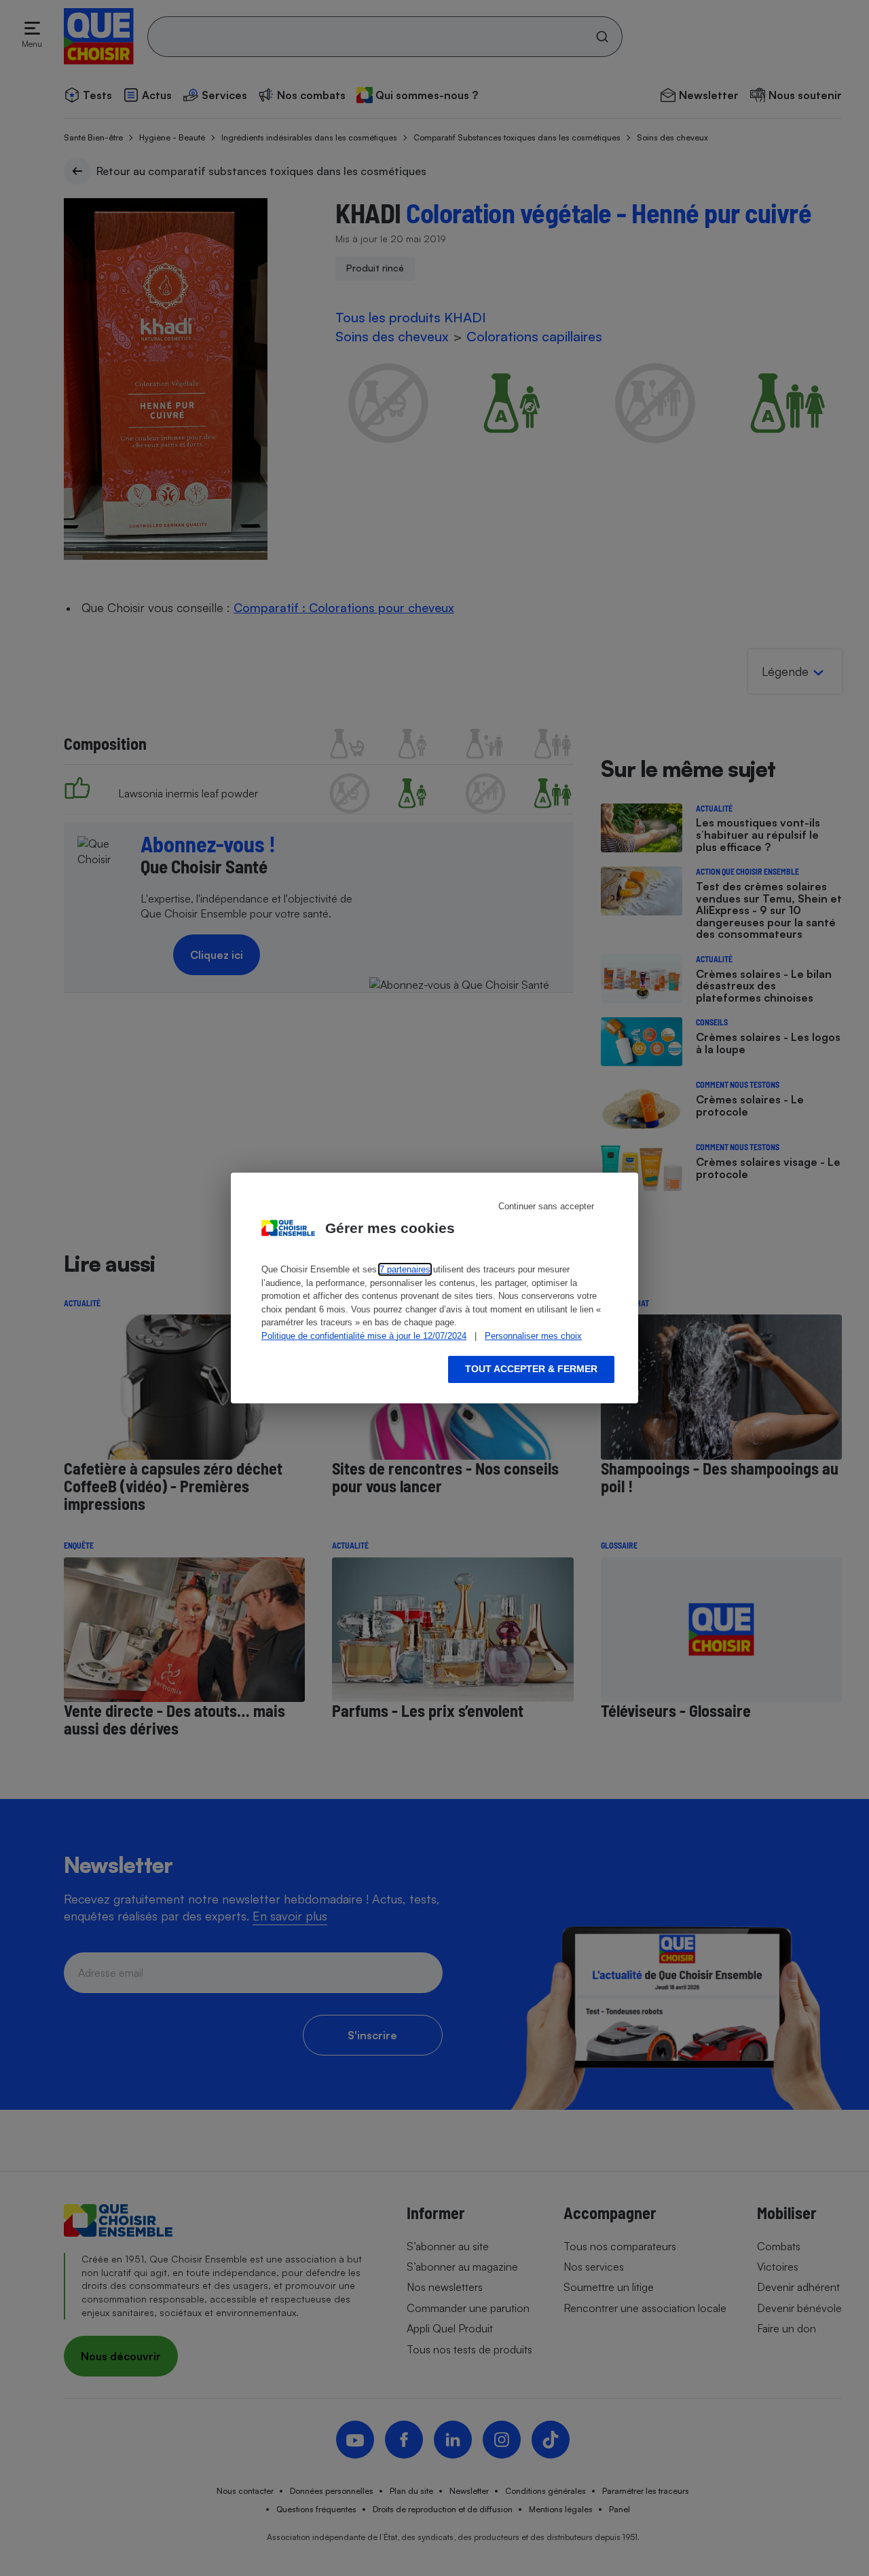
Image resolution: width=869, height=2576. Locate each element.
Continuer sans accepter (546, 1206)
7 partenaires (405, 1269)
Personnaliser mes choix (533, 1336)
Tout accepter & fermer (531, 1369)
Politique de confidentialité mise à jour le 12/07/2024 (364, 1336)
